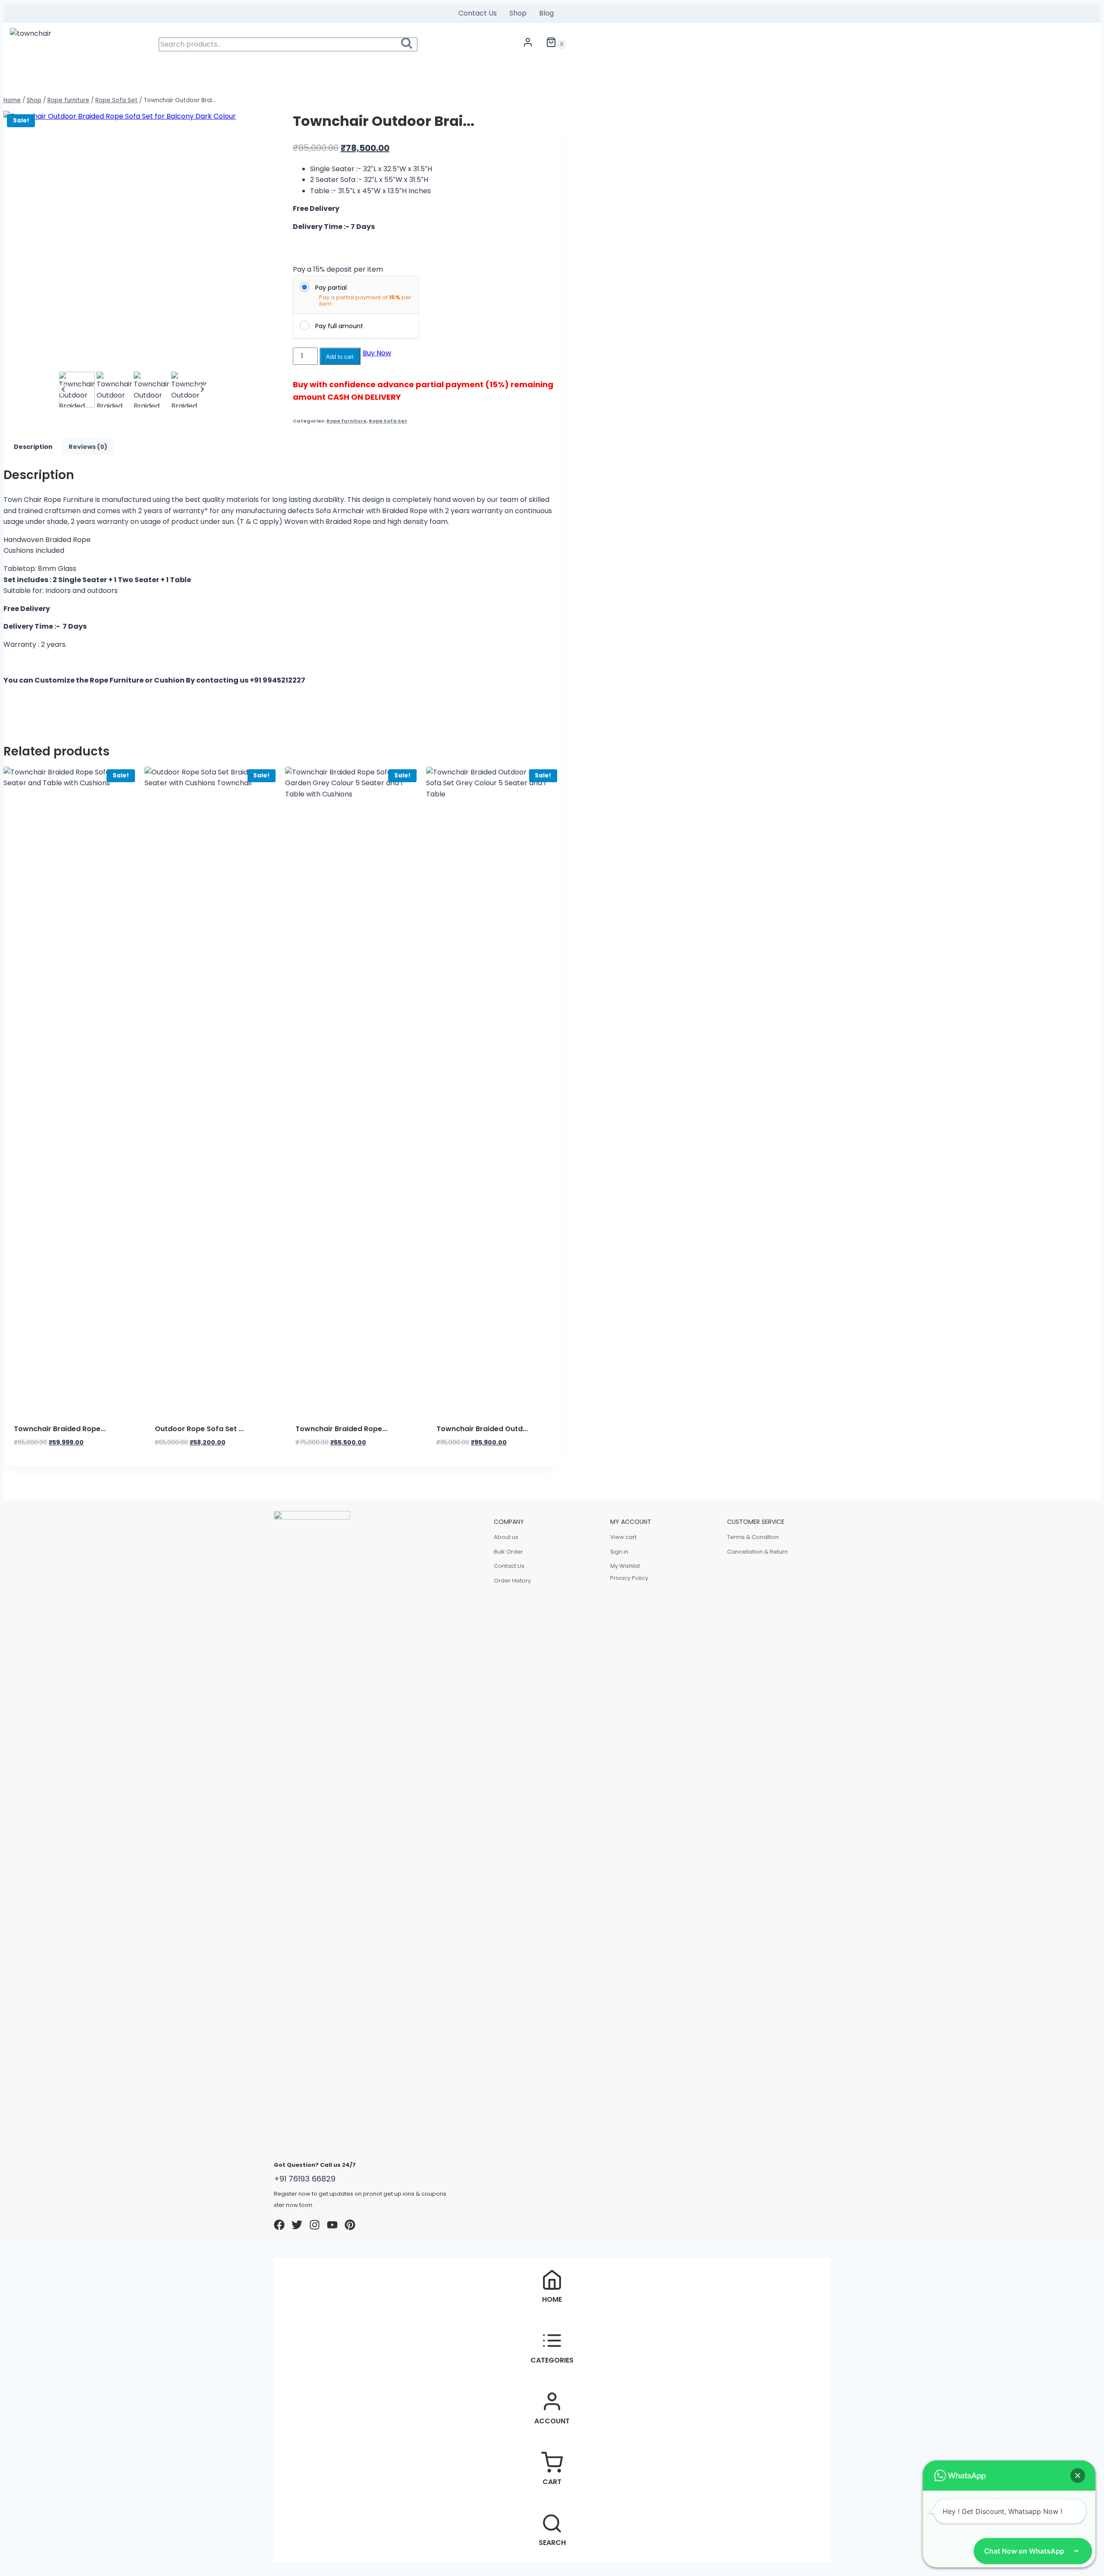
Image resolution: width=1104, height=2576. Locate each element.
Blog (546, 13)
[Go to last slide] (64, 390)
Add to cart (340, 357)
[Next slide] (202, 390)
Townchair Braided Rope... (60, 1429)
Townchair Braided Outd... (482, 1429)
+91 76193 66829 (305, 2179)
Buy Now (377, 353)
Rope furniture (347, 421)
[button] (77, 390)
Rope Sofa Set (388, 421)
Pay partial (331, 288)
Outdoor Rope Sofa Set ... (199, 1429)
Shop (518, 13)
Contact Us (478, 13)
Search (409, 45)
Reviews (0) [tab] (88, 447)
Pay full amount (339, 326)
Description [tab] (33, 447)
